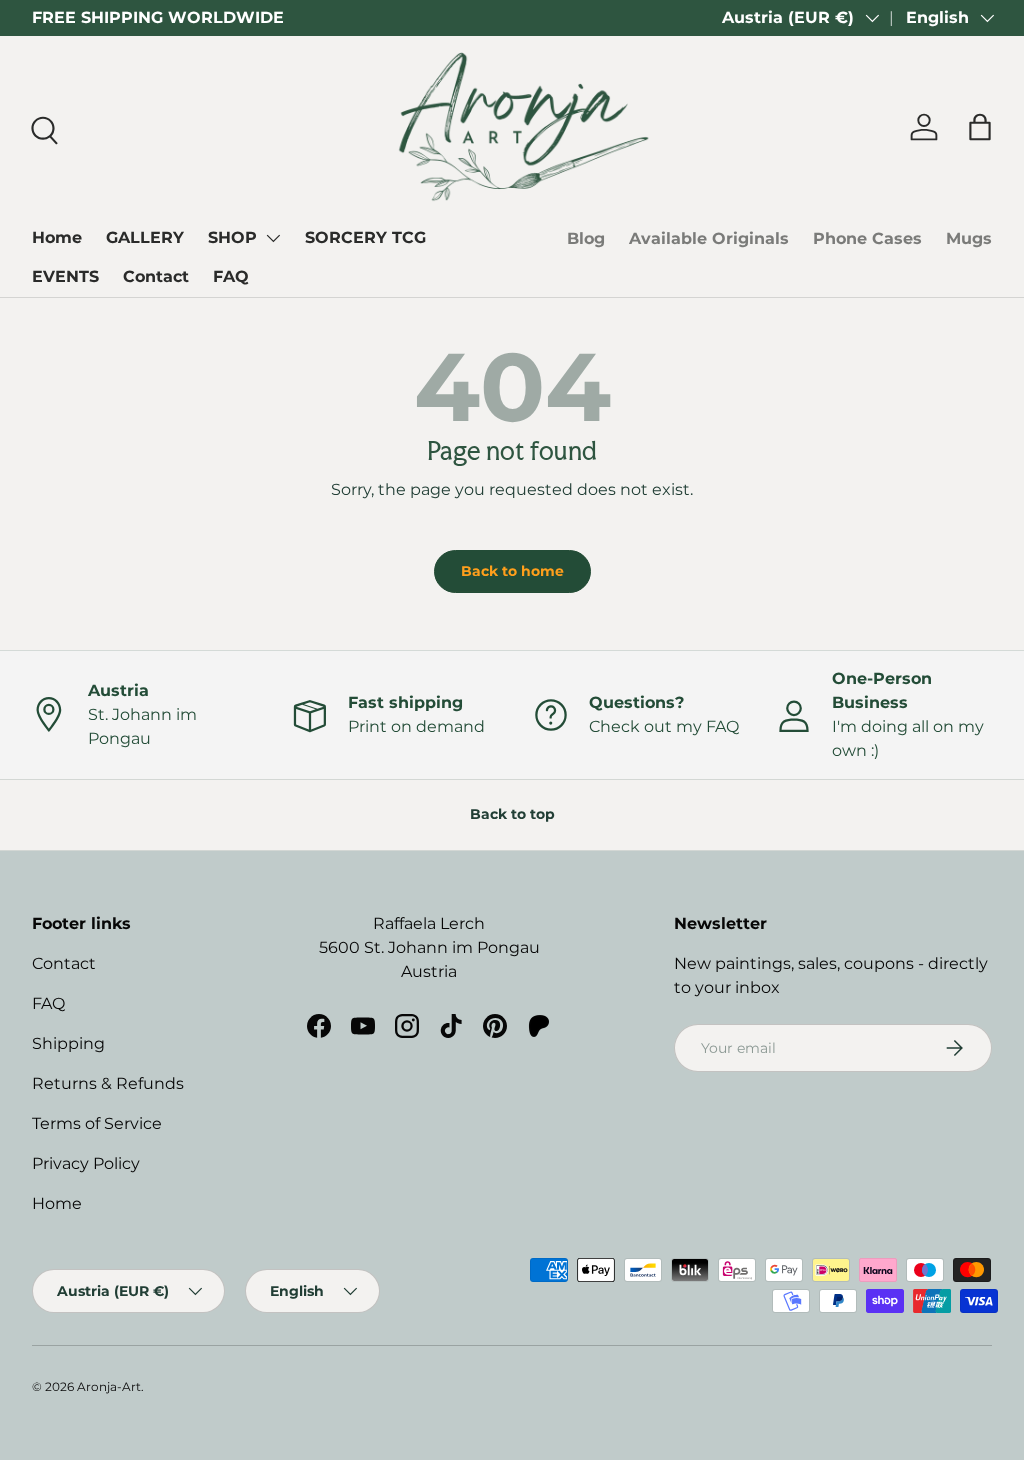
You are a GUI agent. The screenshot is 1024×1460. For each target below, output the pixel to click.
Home (57, 237)
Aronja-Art (109, 1386)
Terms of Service (97, 1123)
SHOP (232, 237)
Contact (156, 276)
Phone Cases (867, 238)
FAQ (231, 276)
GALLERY (145, 237)
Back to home (512, 571)
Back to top (512, 814)
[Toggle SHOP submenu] (273, 238)
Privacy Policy (86, 1163)
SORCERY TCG (365, 237)
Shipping (68, 1043)
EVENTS (65, 276)
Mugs (969, 238)
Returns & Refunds (108, 1083)
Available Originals (709, 238)
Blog (586, 238)
